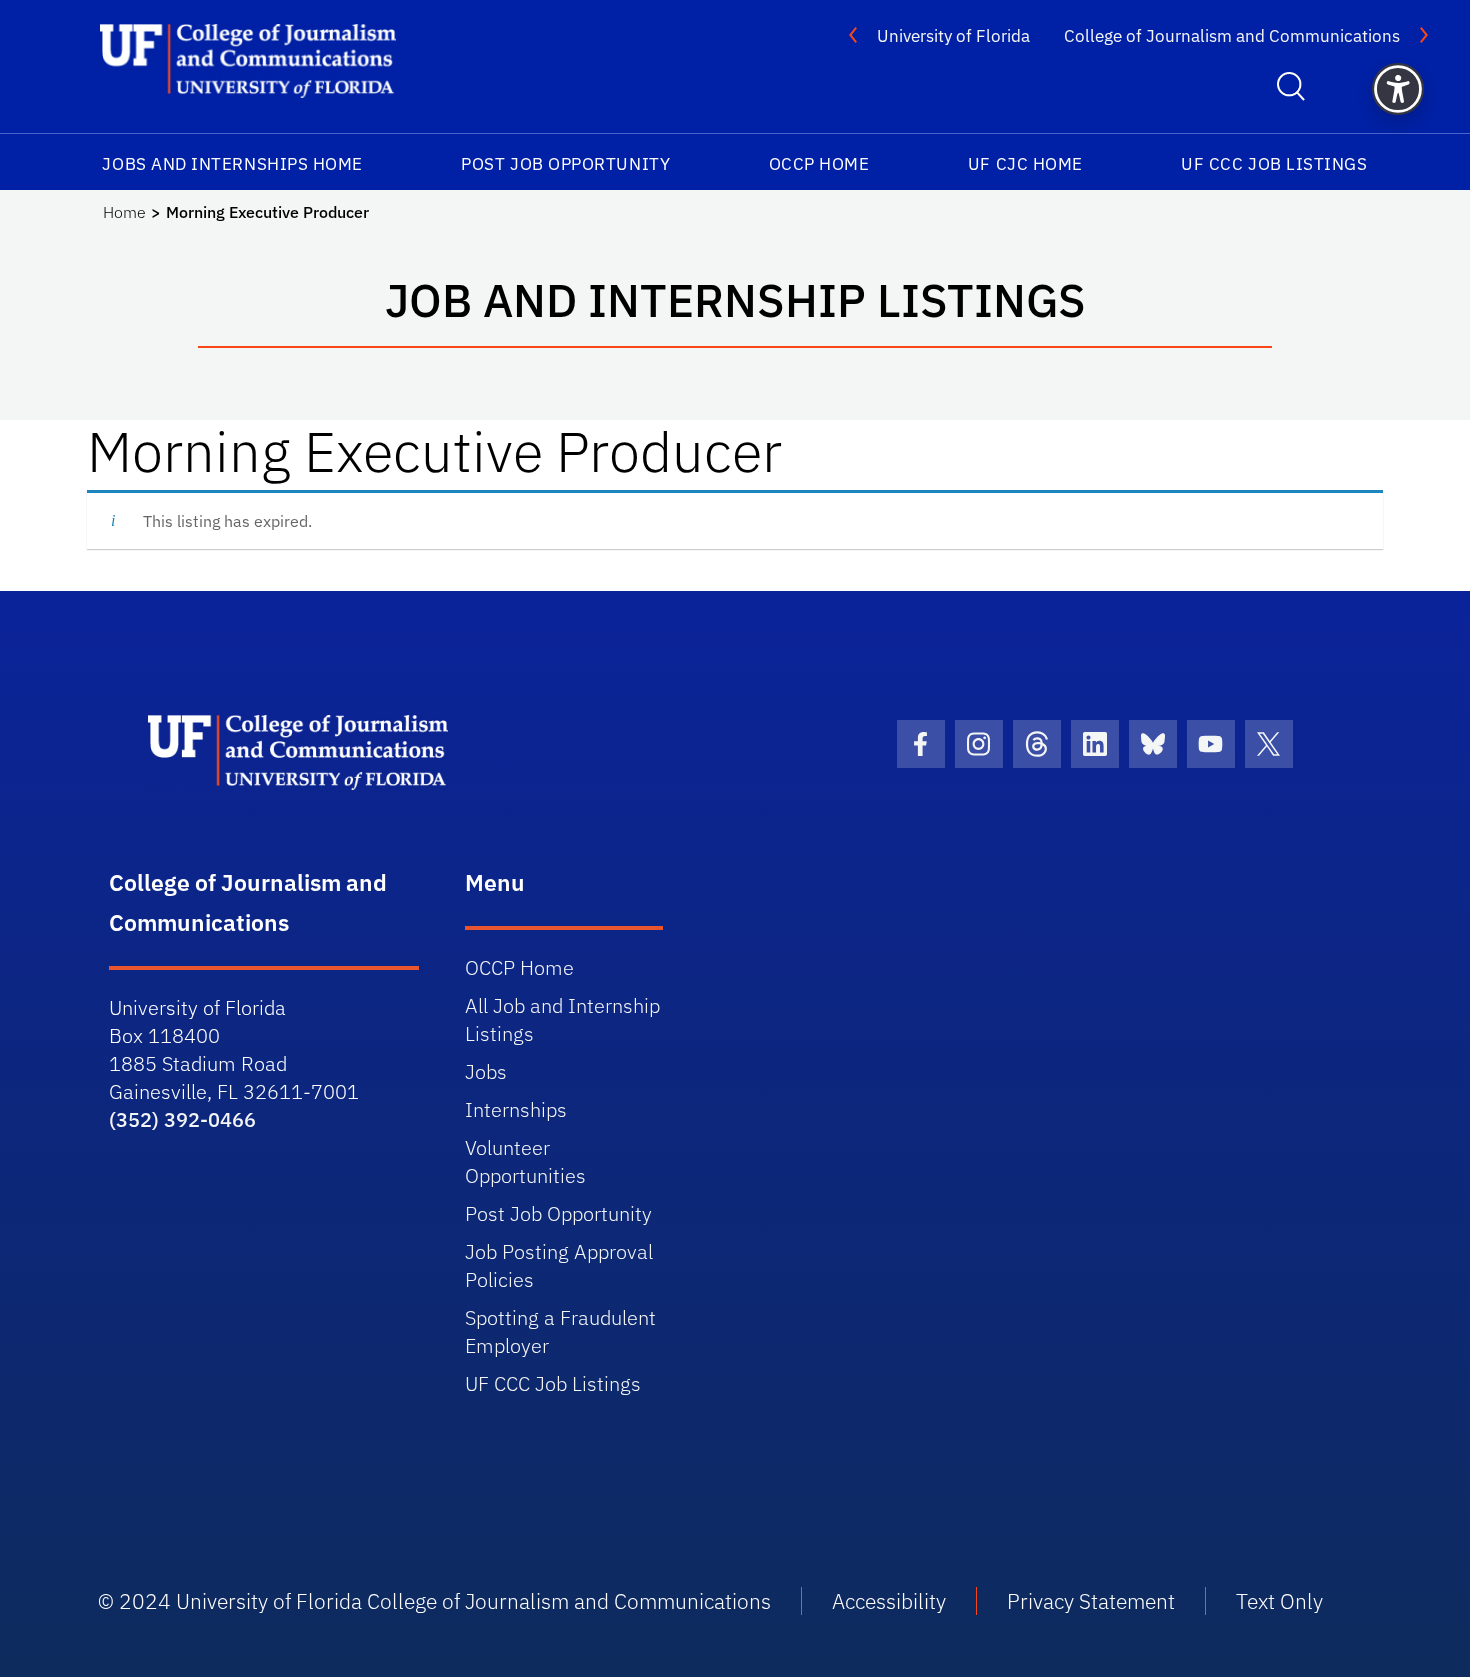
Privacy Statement (1091, 1601)
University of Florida (953, 36)
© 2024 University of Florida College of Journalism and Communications (434, 1601)
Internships (516, 1109)
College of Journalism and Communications (1232, 36)
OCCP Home (819, 164)
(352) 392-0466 (182, 1119)
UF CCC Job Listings (1274, 164)
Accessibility (889, 1601)
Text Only (1279, 1601)
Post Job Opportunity (565, 164)
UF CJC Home (1025, 164)
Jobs (486, 1071)
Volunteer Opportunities (525, 1161)
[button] (1398, 89)
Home (124, 212)
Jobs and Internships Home (232, 164)
